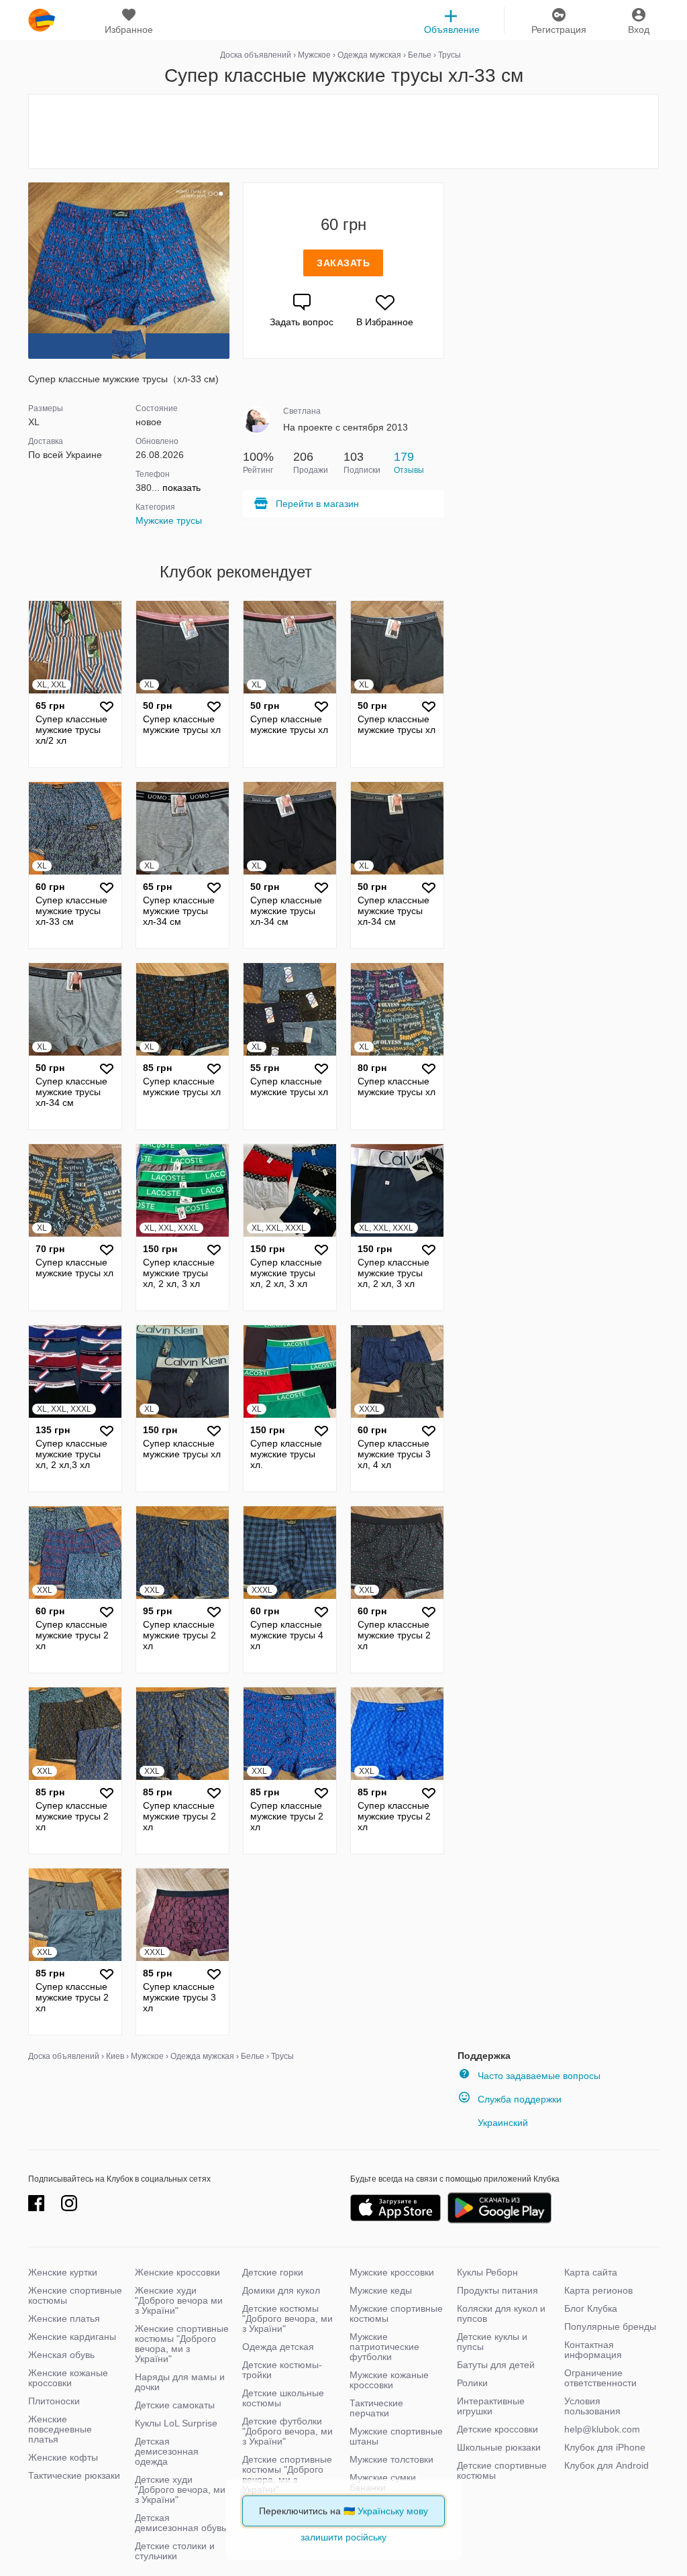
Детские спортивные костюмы (502, 2470)
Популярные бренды (610, 2327)
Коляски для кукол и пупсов (501, 2313)
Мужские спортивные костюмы (396, 2313)
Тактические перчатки (376, 2408)
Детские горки (273, 2272)
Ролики (472, 2383)
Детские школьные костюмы (283, 2398)
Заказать (343, 263)
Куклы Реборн (487, 2272)
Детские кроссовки (497, 2429)
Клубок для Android (606, 2465)
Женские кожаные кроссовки (68, 2378)
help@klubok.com (602, 2429)
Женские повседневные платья (60, 2429)
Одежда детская (278, 2347)
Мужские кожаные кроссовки (389, 2380)
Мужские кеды (381, 2290)
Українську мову (393, 2511)
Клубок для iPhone (605, 2447)
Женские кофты (63, 2457)
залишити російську (343, 2537)
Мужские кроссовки (392, 2272)
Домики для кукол (281, 2290)
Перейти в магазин (317, 504)
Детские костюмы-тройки (282, 2370)
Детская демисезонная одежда (167, 2451)
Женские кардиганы (72, 2337)
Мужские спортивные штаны (396, 2436)
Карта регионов (598, 2290)
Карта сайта (591, 2272)
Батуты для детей (496, 2365)
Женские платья (64, 2318)
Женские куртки (63, 2272)
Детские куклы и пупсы (492, 2342)
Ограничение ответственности (600, 2378)
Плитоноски (54, 2401)
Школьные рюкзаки (499, 2447)
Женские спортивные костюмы (75, 2295)
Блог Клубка (591, 2308)
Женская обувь (61, 2355)
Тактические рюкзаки (74, 2475)
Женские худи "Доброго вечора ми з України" (179, 2300)
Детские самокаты (175, 2405)
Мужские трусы (169, 520)
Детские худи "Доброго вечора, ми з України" (180, 2489)
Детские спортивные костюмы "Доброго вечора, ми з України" (287, 2474)
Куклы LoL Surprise (176, 2423)
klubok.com (42, 20)
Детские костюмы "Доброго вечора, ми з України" (287, 2318)
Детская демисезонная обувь (180, 2523)
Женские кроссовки (177, 2272)
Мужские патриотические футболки (384, 2347)
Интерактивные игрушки (491, 2406)
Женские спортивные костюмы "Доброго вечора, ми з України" (182, 2344)
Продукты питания (497, 2290)
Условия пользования (592, 2406)
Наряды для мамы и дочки (180, 2382)
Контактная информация (593, 2350)
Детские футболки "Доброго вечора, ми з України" (287, 2431)
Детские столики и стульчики (175, 2551)
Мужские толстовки (391, 2459)
